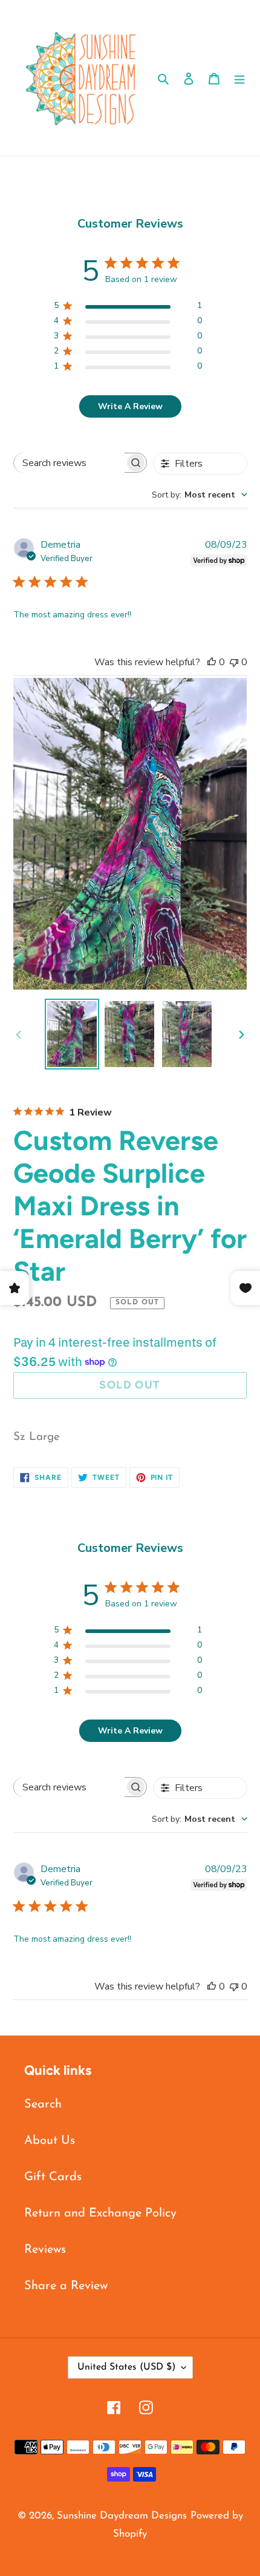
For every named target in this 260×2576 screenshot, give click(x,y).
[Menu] (239, 78)
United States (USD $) (126, 2367)
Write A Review (130, 406)
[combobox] (200, 495)
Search (43, 2104)
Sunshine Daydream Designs (122, 2516)
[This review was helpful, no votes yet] (212, 662)
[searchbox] (69, 463)
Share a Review (66, 2286)
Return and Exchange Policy (100, 2213)
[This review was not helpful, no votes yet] (234, 662)
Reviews (45, 2250)
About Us (50, 2141)
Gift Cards (53, 2177)
